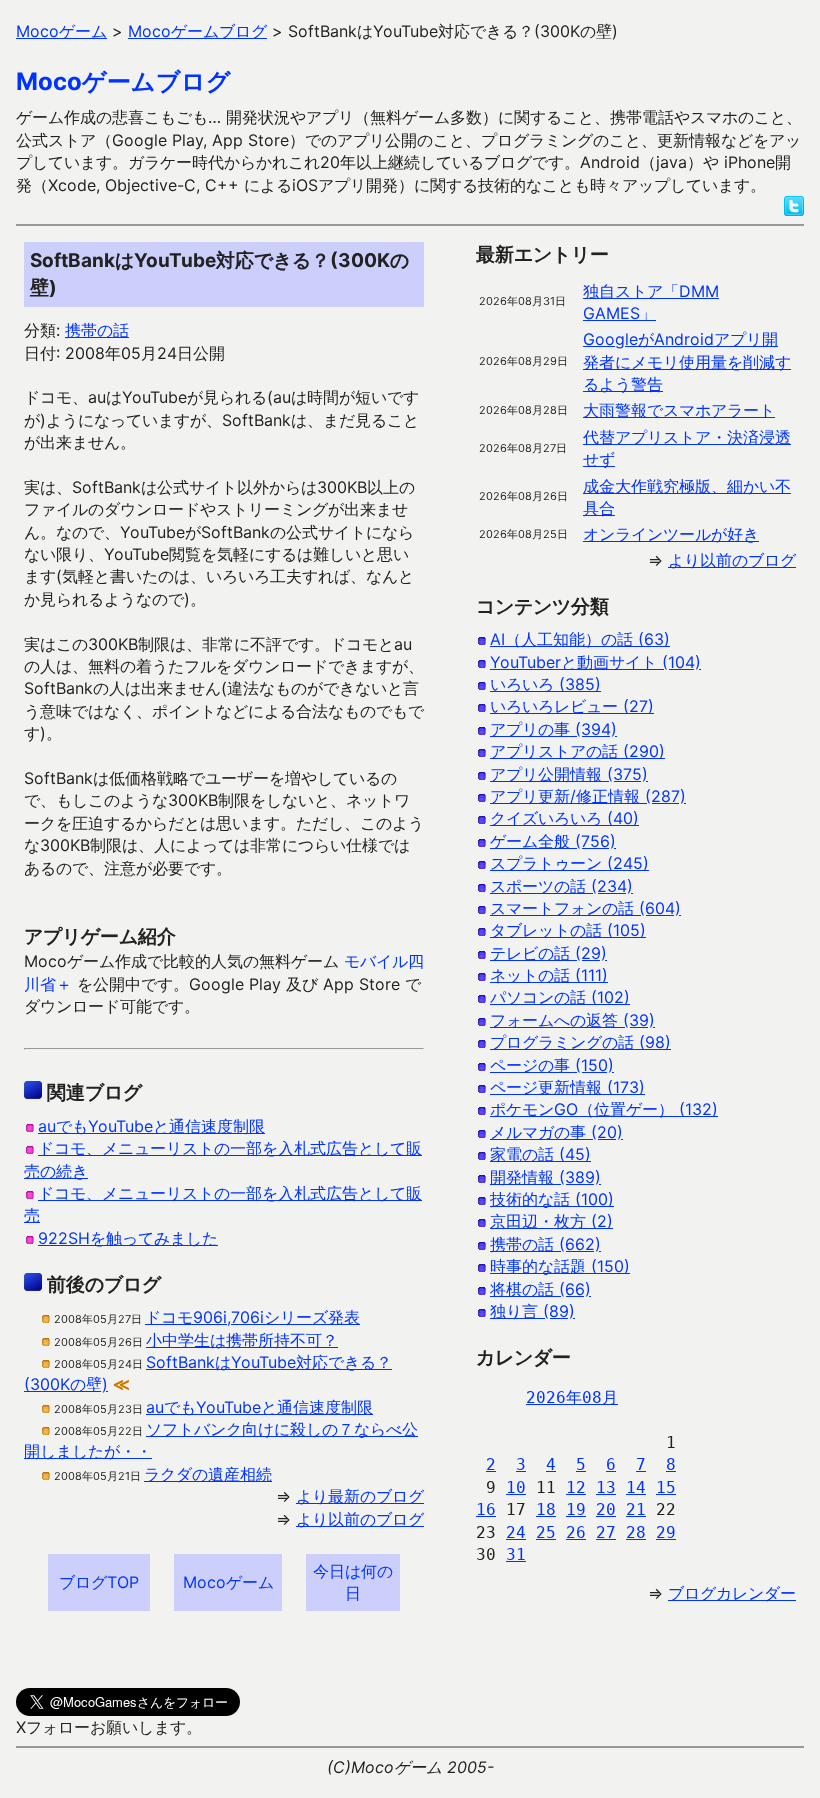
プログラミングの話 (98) (580, 1042)
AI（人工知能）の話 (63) (580, 639)
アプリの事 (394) (553, 729)
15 (666, 1487)
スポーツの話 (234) (561, 886)
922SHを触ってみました (128, 1238)
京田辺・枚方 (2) (551, 1221)
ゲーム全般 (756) (553, 841)
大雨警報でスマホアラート (679, 410)
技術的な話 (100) (552, 1199)
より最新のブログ (360, 1496)
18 (546, 1509)
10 (516, 1487)
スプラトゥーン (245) (569, 863)
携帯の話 (97, 330)
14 (636, 1487)
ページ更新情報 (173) (567, 1087)
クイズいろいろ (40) (564, 818)
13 (606, 1487)
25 (546, 1532)
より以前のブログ (360, 1519)
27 (606, 1532)
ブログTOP (99, 1582)
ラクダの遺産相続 (208, 1474)
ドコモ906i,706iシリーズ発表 (252, 1317)
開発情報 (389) (545, 1177)
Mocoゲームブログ (123, 81)
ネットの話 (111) (549, 975)
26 (576, 1532)
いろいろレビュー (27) (572, 706)
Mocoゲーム (228, 1582)
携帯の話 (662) (545, 1244)
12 (576, 1487)
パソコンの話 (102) (560, 997)
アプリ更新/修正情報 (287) (588, 796)
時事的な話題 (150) (560, 1266)
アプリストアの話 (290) (577, 751)
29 (666, 1532)
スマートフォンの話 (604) (585, 908)
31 (516, 1554)
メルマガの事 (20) (556, 1132)
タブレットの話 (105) (568, 930)
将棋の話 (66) (540, 1289)
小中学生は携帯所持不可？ (242, 1340)
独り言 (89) (532, 1311)
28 (636, 1532)
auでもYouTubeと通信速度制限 (151, 1126)
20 (606, 1509)
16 (486, 1509)
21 (636, 1509)
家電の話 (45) (540, 1154)
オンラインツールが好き (671, 534)
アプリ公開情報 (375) (569, 774)
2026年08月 (572, 1397)
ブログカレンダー (732, 1593)
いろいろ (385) (545, 684)
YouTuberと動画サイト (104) (595, 662)
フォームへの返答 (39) (572, 1020)
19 (576, 1509)
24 (516, 1532)
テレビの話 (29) (548, 953)
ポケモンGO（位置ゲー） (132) (604, 1109)
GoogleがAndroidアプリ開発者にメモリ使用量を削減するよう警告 (687, 361)
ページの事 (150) (552, 1065)
